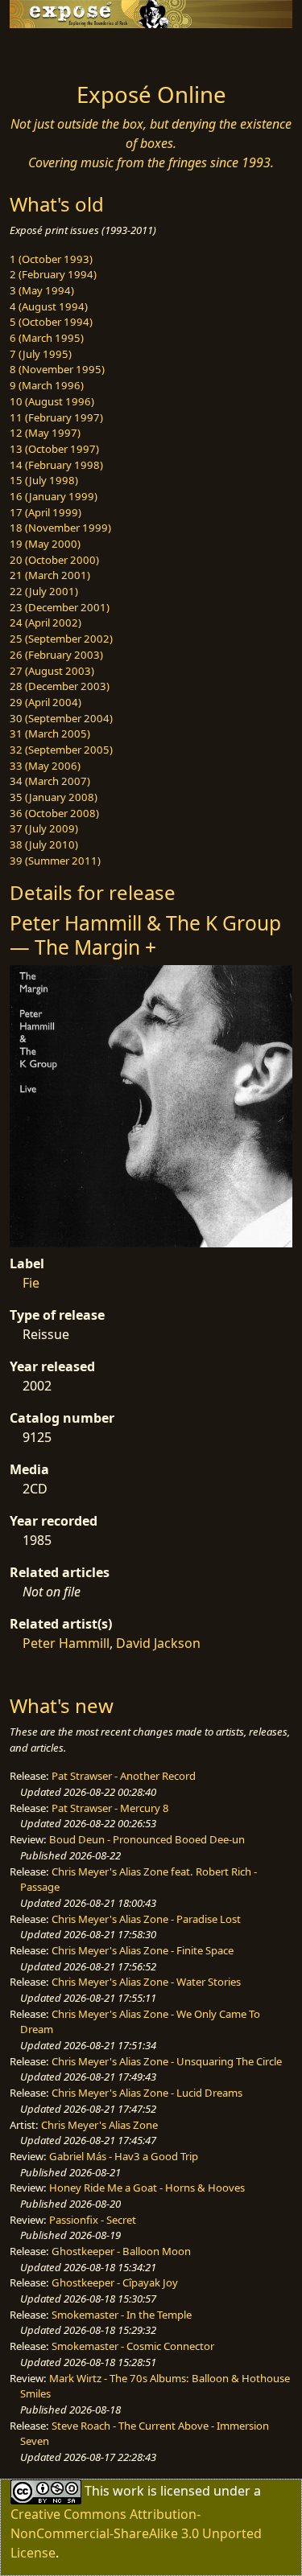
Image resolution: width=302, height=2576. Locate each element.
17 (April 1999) (46, 512)
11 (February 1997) (56, 417)
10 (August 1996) (52, 401)
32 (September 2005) (61, 750)
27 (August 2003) (52, 671)
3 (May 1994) (42, 290)
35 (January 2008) (54, 797)
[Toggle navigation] (52, 51)
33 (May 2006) (45, 766)
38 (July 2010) (44, 844)
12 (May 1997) (45, 433)
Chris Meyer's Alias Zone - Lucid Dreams (147, 2093)
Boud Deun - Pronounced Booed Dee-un (147, 1839)
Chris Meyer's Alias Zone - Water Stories (146, 1982)
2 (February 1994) (53, 274)
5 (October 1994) (51, 322)
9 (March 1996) (47, 385)
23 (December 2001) (60, 607)
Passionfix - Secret (93, 2220)
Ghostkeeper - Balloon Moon (121, 2251)
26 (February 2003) (56, 655)
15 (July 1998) (44, 480)
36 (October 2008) (54, 813)
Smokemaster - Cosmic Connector (133, 2346)
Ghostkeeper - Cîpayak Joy (115, 2282)
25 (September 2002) (61, 639)
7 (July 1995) (41, 354)
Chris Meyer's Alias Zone (99, 2125)
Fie (31, 1283)
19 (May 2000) (45, 544)
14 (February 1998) (56, 465)
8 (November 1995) (57, 369)
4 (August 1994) (49, 306)
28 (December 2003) (60, 686)
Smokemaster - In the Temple (122, 2315)
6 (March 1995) (47, 338)
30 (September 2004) (61, 718)
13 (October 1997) (54, 449)
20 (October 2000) (54, 560)
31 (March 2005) (50, 733)
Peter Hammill (66, 1643)
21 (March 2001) (50, 575)
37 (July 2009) (44, 828)
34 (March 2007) (50, 781)
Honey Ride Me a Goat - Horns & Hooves (147, 2188)
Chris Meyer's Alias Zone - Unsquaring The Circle (167, 2061)
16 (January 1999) (54, 496)
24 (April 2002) (46, 622)
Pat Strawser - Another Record (124, 1776)
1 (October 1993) (51, 259)
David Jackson (158, 1643)
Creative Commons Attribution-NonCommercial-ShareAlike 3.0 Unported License (136, 2533)
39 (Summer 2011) (55, 861)
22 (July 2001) (44, 591)
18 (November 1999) (60, 528)
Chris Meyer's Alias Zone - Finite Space (143, 1950)
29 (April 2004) (46, 702)
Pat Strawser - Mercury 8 (110, 1808)
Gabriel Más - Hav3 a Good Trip (124, 2156)
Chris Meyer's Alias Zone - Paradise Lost (146, 1919)
